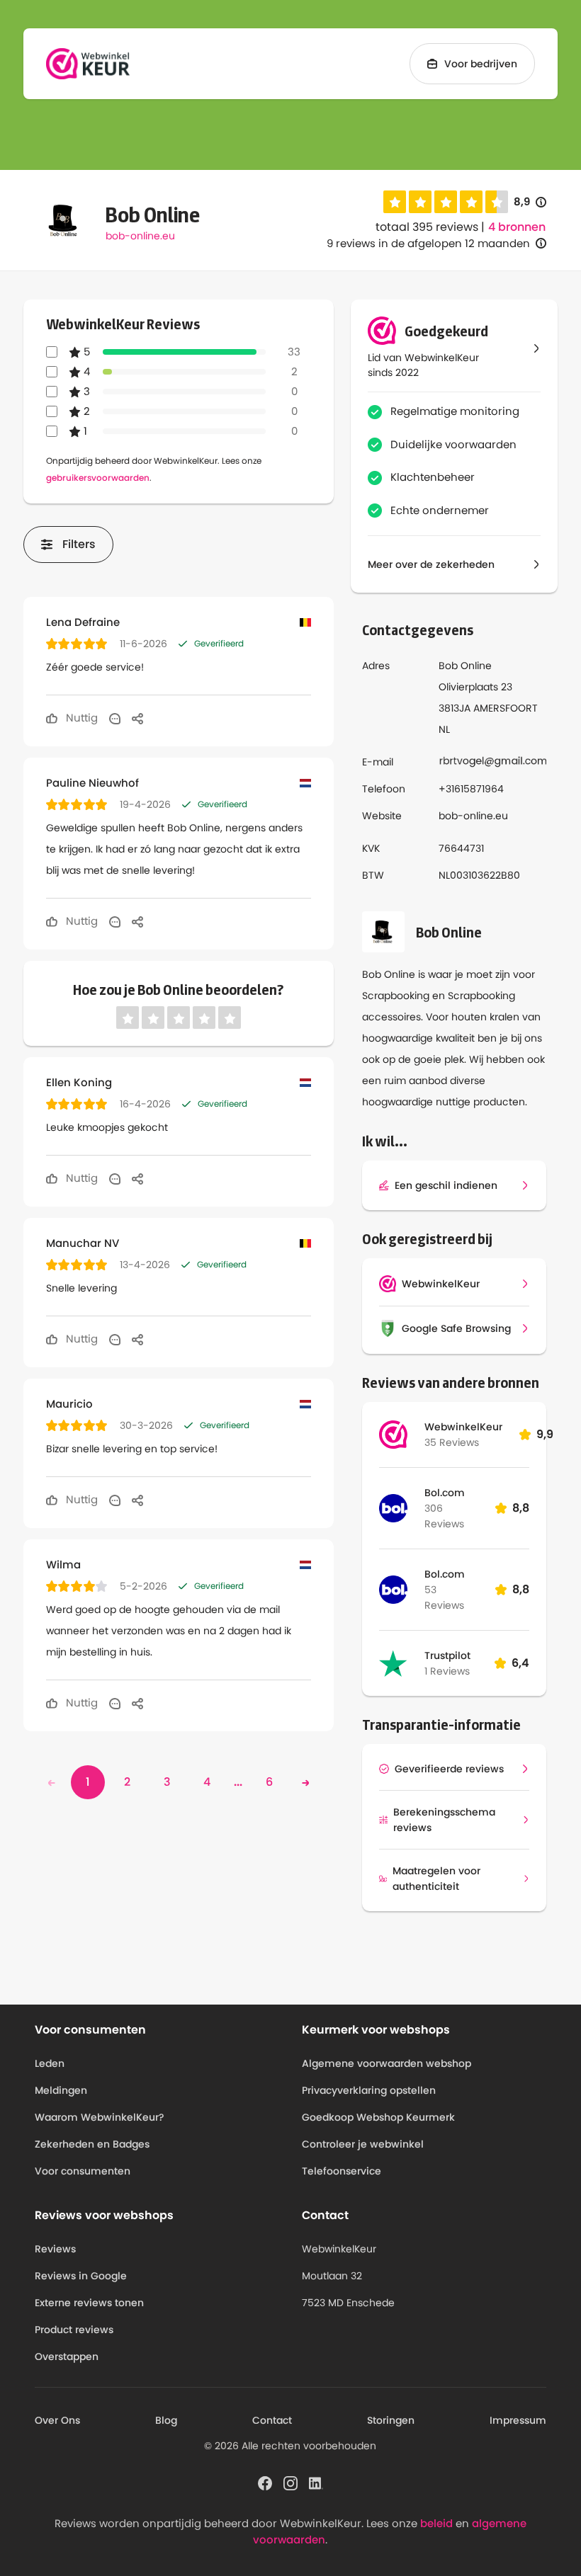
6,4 (520, 1663)
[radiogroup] (446, 202)
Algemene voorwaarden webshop (387, 2063)
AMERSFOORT (506, 708)
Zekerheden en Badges (92, 2144)
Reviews (55, 2249)
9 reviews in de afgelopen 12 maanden (428, 243)
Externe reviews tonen (89, 2303)
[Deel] (137, 718)
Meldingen (61, 2090)
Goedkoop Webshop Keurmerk (378, 2117)
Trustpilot (447, 1655)
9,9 (545, 1434)
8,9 (530, 202)
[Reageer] (115, 718)
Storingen (391, 2420)
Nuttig (80, 718)
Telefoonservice (342, 2171)
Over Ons (57, 2420)
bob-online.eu (140, 236)
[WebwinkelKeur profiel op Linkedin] (316, 2483)
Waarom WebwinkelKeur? (100, 2117)
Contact (272, 2420)
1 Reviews (447, 1671)
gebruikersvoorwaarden (98, 478)
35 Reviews (452, 1442)
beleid (436, 2523)
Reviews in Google (81, 2276)
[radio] (395, 202)
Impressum (518, 2420)
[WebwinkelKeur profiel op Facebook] (265, 2483)
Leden (50, 2063)
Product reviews (74, 2330)
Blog (166, 2420)
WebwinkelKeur (463, 1427)
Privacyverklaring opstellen (369, 2090)
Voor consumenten (83, 2171)
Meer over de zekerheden (431, 564)
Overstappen (67, 2356)
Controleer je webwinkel (363, 2144)
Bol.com (445, 1493)
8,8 (521, 1508)
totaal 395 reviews (427, 227)
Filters (79, 544)
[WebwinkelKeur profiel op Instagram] (290, 2483)
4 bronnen (517, 227)
